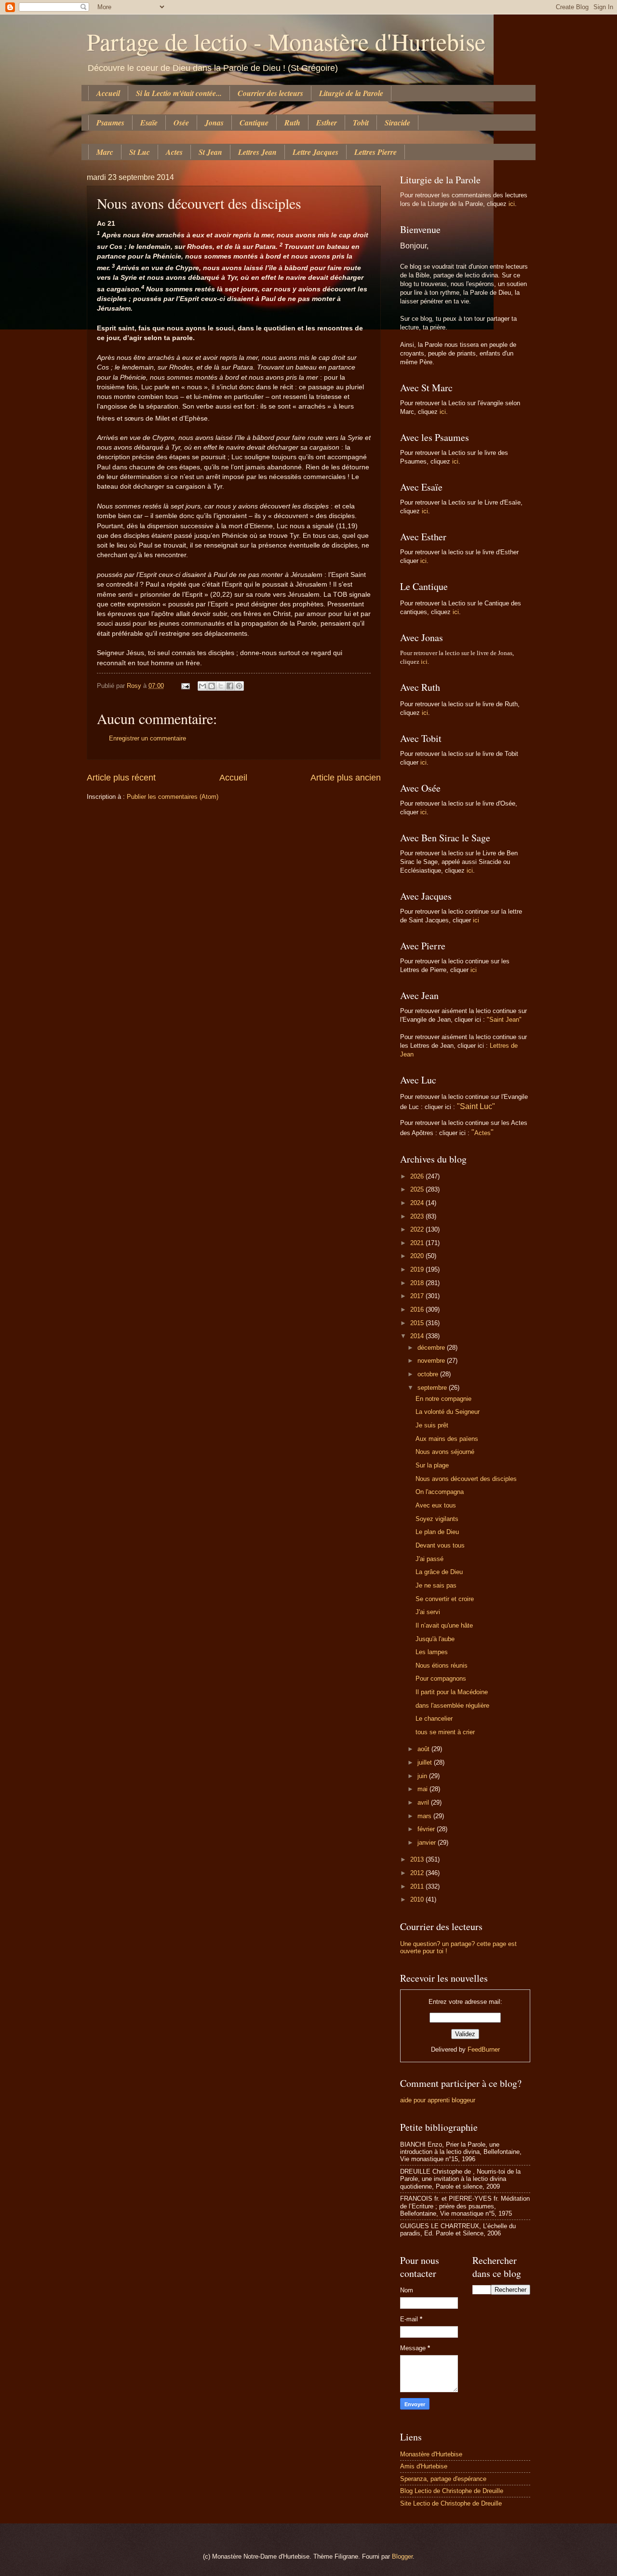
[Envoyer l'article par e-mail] (185, 686)
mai (423, 1789)
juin (423, 1776)
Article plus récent (121, 778)
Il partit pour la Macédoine (452, 1692)
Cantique (254, 123)
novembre (432, 1361)
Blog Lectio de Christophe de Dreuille (452, 2491)
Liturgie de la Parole (351, 93)
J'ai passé (429, 1559)
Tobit (361, 123)
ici (512, 204)
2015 (418, 1323)
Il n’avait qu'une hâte (444, 1625)
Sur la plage (432, 1465)
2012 (418, 1873)
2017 (418, 1296)
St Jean (210, 152)
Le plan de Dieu (437, 1532)
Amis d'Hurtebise (424, 2466)
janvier (428, 1843)
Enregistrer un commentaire (148, 738)
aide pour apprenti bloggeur (438, 2100)
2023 (418, 1216)
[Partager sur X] (221, 686)
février (427, 1829)
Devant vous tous (440, 1545)
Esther (327, 123)
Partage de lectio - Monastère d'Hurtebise (286, 41)
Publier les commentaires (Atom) (173, 797)
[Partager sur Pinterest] (239, 686)
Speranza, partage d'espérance (443, 2479)
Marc (105, 152)
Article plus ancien (346, 778)
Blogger (402, 2556)
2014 (418, 1336)
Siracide (397, 123)
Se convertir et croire (445, 1599)
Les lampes (432, 1652)
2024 (418, 1203)
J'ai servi (428, 1612)
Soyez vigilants (437, 1519)
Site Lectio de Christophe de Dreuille (451, 2503)
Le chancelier (434, 1719)
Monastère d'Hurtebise (431, 2454)
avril (424, 1802)
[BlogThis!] (212, 686)
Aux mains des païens (447, 1439)
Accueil (108, 93)
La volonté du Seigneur (448, 1412)
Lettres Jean (257, 152)
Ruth (292, 123)
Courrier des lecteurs (270, 93)
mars (425, 1816)
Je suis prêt (432, 1425)
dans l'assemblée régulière (452, 1706)
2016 (418, 1309)
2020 (418, 1256)
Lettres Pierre (376, 152)
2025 (418, 1189)
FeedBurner (484, 2049)
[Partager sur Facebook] (230, 686)
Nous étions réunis (442, 1665)
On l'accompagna (440, 1492)
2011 (418, 1886)
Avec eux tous (436, 1505)
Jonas (214, 123)
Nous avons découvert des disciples (466, 1479)
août (424, 1749)
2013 (418, 1859)
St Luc (140, 152)
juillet (426, 1762)
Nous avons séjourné (445, 1452)
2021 (418, 1243)
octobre (429, 1374)
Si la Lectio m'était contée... (179, 93)
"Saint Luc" (476, 1106)
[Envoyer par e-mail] (202, 686)
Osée (181, 123)
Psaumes (110, 123)
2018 (418, 1283)
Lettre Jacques (315, 152)
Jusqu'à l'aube (435, 1639)
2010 (418, 1899)
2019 (418, 1269)
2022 (418, 1229)
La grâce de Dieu (439, 1572)
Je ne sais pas (436, 1585)
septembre (433, 1388)
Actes (174, 152)
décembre (432, 1348)
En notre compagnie (443, 1399)
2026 (418, 1176)
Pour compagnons (441, 1679)
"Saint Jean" (504, 1020)
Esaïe (149, 123)
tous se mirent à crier (445, 1732)
